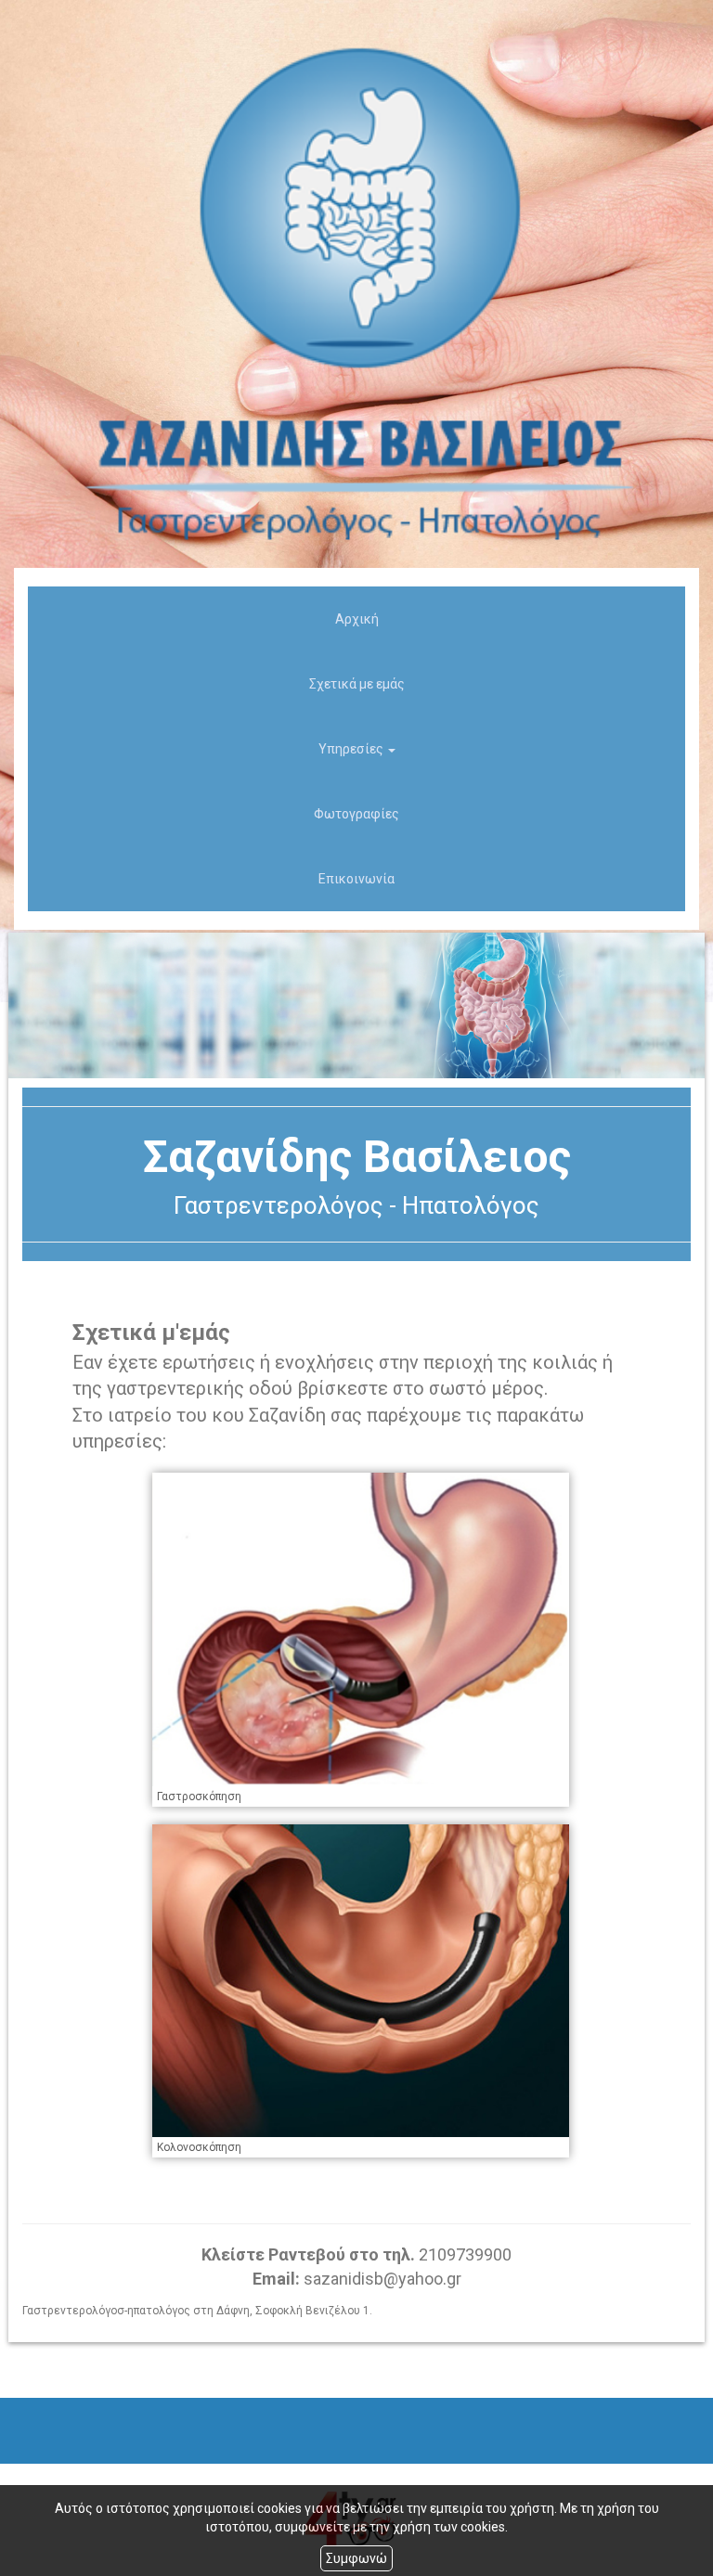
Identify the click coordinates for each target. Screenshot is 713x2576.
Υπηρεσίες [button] (352, 749)
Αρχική (357, 619)
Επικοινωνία (356, 879)
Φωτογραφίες (356, 814)
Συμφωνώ (356, 2558)
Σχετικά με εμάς (357, 684)
